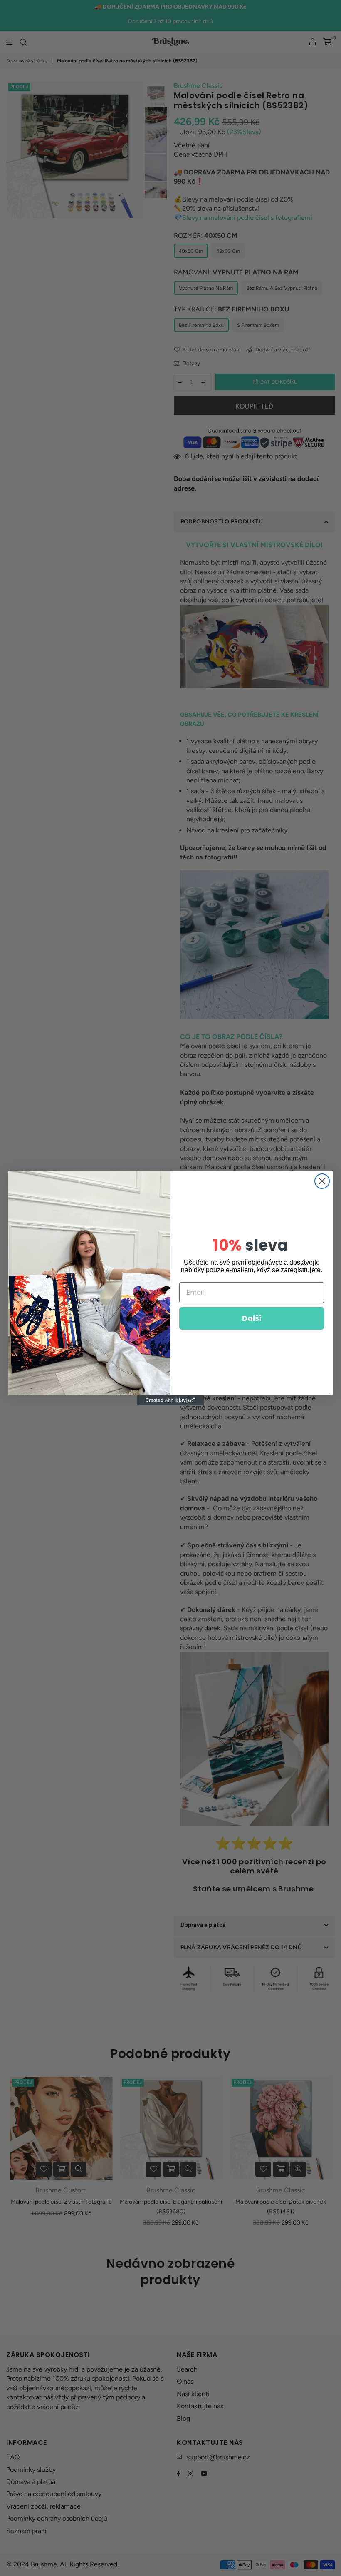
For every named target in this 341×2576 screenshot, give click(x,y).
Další (252, 1318)
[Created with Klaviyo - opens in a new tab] (170, 1400)
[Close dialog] (322, 1181)
